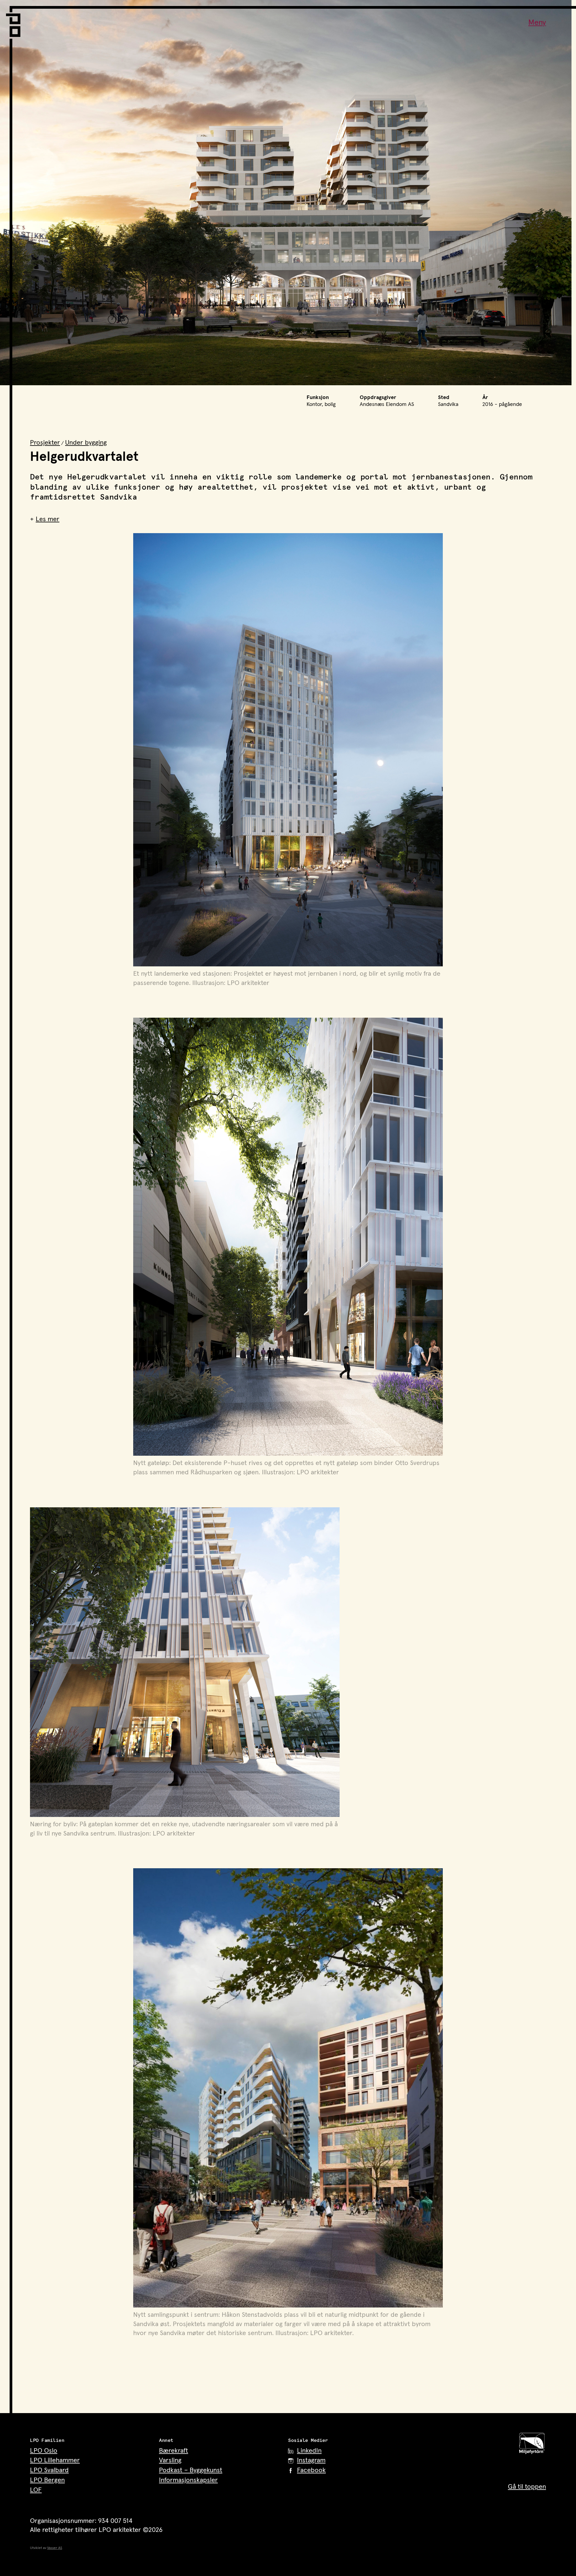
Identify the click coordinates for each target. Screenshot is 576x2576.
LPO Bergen (47, 2480)
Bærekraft (174, 2451)
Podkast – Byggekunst (191, 2470)
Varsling (170, 2460)
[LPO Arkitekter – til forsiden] (15, 21)
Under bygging (86, 443)
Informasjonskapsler (188, 2480)
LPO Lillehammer (55, 2460)
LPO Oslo (44, 2451)
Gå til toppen (527, 2487)
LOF (36, 2490)
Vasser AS (55, 2548)
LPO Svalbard (49, 2470)
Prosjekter (45, 443)
